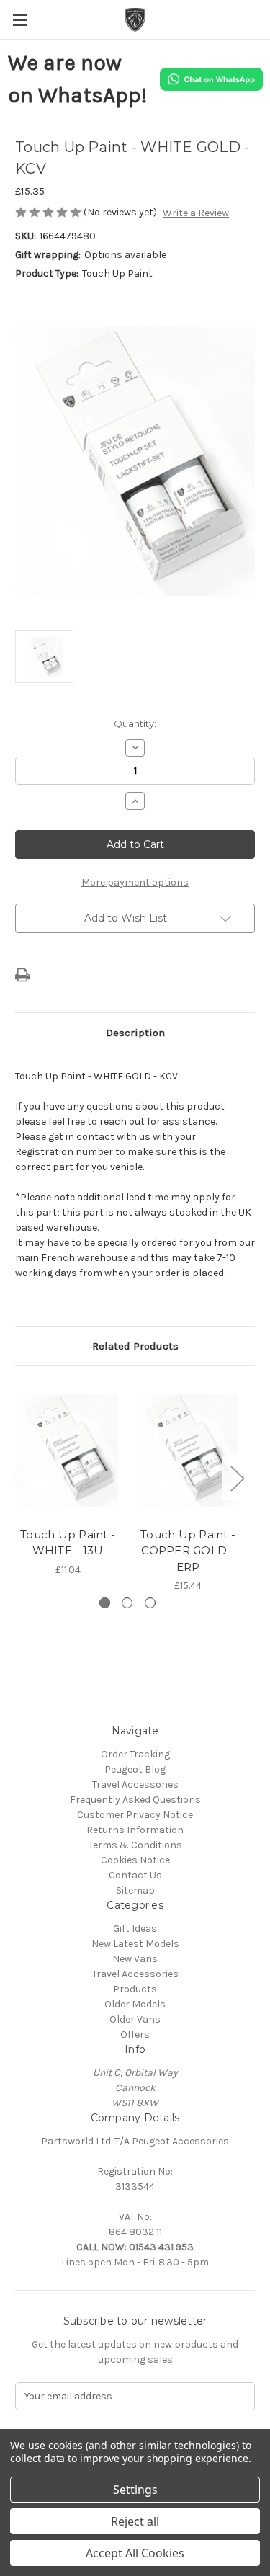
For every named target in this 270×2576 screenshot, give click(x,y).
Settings (135, 2490)
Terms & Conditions (135, 1845)
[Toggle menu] (20, 20)
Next (237, 1478)
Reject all (135, 2521)
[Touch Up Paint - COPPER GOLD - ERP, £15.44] (188, 1450)
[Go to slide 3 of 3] (150, 1603)
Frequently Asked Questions (135, 1800)
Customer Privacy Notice (135, 1815)
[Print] (22, 975)
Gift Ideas (135, 1929)
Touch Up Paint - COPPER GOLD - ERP (188, 1551)
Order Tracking (135, 1754)
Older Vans (135, 2019)
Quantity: (135, 723)
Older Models (135, 2004)
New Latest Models (135, 1944)
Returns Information (135, 1830)
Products (135, 1989)
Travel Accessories (135, 1784)
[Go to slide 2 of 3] (127, 1603)
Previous (19, 1478)
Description (135, 1033)
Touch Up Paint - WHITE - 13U (68, 1543)
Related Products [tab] (135, 1346)
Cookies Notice (135, 1860)
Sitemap (135, 1890)
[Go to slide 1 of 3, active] (105, 1603)
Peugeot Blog (135, 1769)
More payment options (135, 882)
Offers (135, 2034)
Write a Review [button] (196, 213)
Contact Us (135, 1875)
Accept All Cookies (135, 2553)
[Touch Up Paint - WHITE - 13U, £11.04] (68, 1450)
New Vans (135, 1959)
